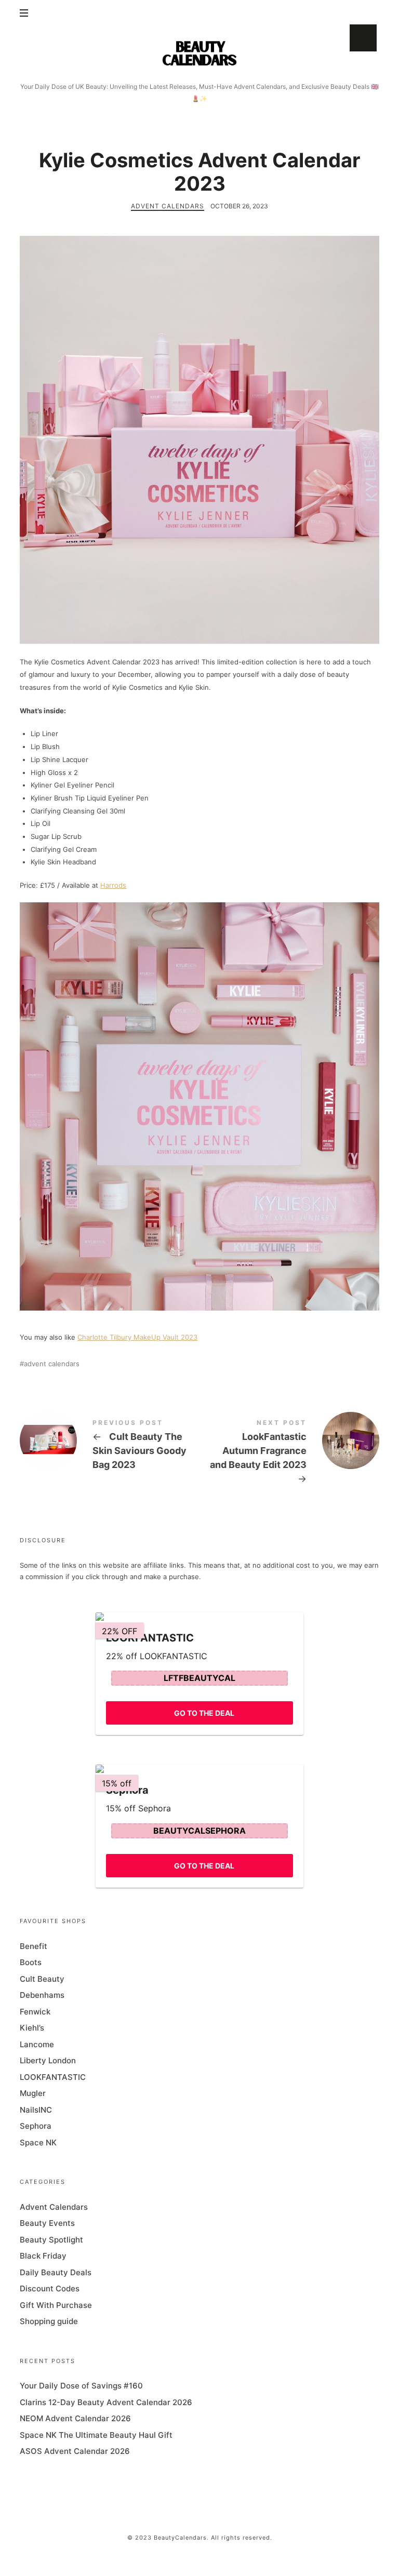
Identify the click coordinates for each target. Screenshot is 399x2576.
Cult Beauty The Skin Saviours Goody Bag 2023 (110, 1446)
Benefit (34, 1946)
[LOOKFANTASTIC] (199, 1617)
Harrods (113, 885)
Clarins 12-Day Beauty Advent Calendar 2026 (106, 2402)
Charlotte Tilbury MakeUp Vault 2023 (137, 1337)
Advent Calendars (168, 206)
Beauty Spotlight (51, 2239)
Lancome (37, 2044)
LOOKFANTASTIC (53, 2077)
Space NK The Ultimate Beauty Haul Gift (96, 2434)
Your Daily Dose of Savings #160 (81, 2386)
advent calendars (52, 1364)
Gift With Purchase (56, 2305)
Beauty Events (47, 2223)
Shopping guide (49, 2321)
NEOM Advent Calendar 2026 (75, 2418)
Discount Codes (50, 2288)
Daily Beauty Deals (56, 2272)
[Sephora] (199, 1769)
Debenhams (42, 1995)
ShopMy (363, 38)
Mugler (33, 2093)
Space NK (38, 2142)
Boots (31, 1962)
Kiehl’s (32, 2028)
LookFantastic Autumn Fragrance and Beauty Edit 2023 (289, 1453)
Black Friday (43, 2256)
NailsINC (36, 2109)
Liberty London (48, 2060)
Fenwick (35, 2011)
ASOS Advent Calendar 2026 (75, 2451)
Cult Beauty (42, 1978)
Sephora (36, 2126)
